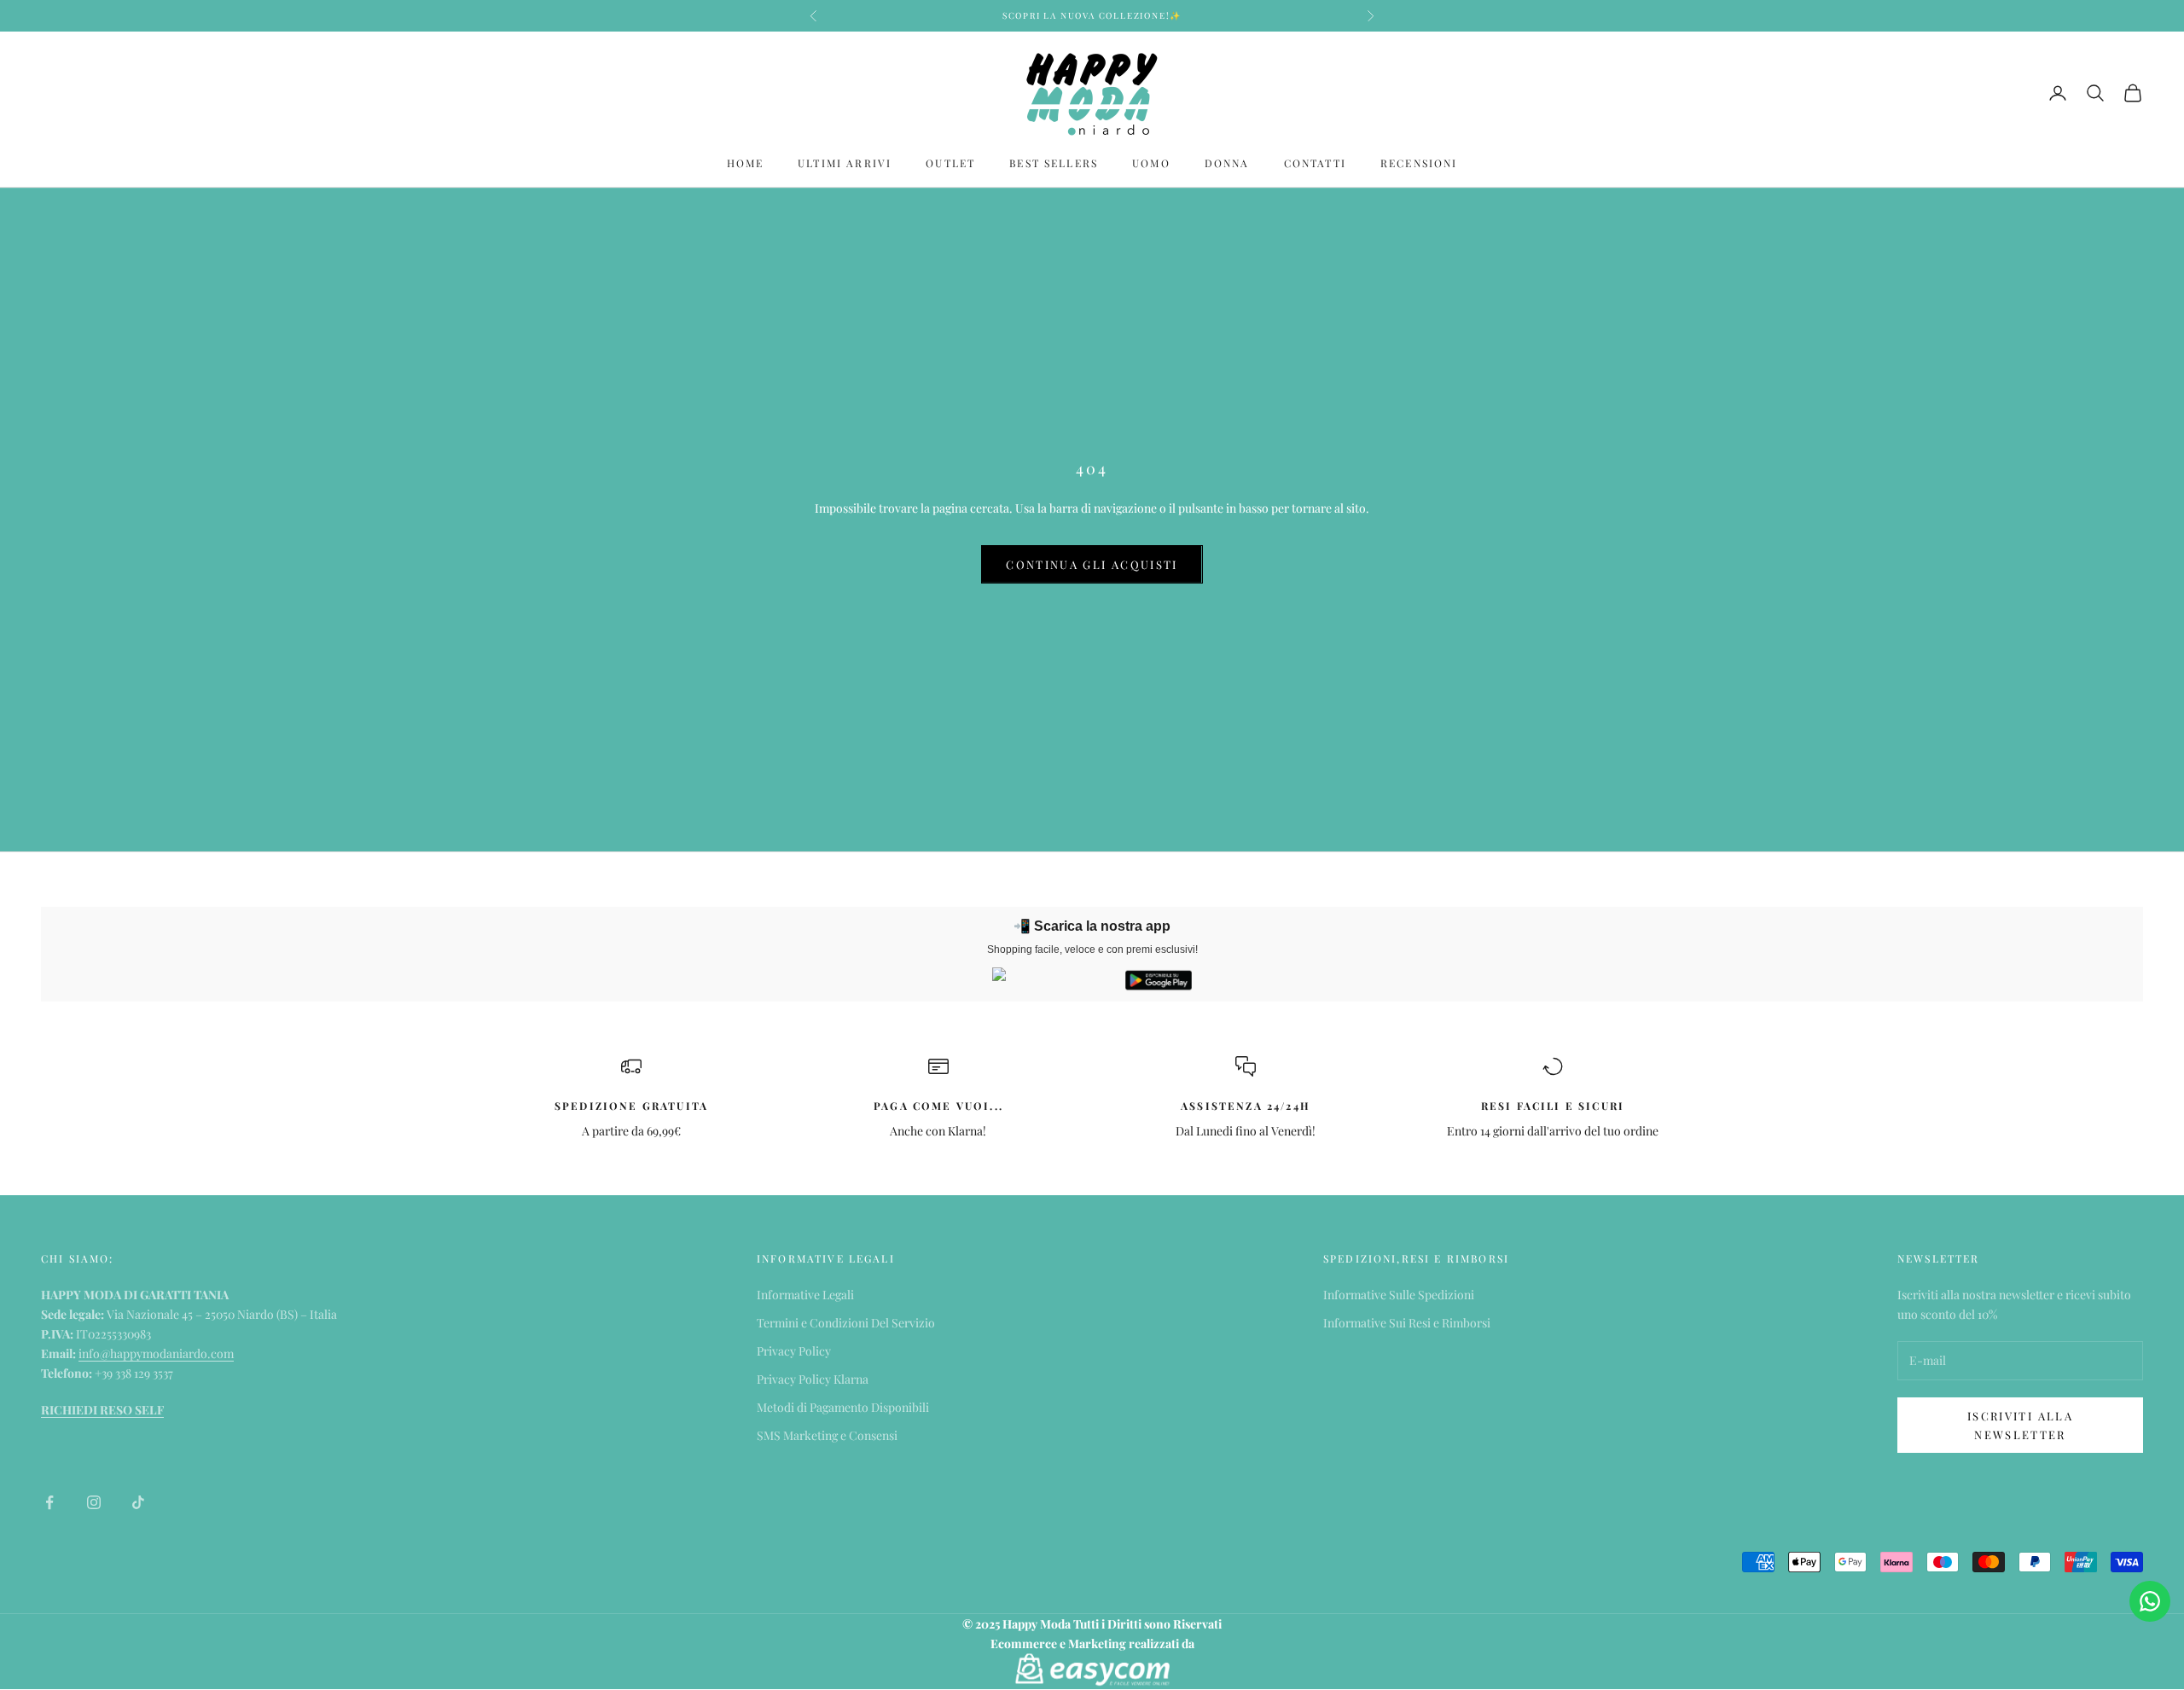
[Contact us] (2150, 1601)
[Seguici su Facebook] (49, 1502)
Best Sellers (1054, 163)
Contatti (1315, 163)
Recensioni (1419, 163)
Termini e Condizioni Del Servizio (846, 1323)
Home (746, 163)
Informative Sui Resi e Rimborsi (1407, 1323)
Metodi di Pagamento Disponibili (843, 1407)
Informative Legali (805, 1295)
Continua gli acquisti (1092, 564)
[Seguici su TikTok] (138, 1502)
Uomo (1151, 163)
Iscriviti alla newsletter (2020, 1425)
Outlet (950, 163)
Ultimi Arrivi (845, 163)
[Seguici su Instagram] (94, 1502)
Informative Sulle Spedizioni (1399, 1295)
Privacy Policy (794, 1351)
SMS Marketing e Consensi (827, 1435)
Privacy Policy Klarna (813, 1379)
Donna (1227, 163)
